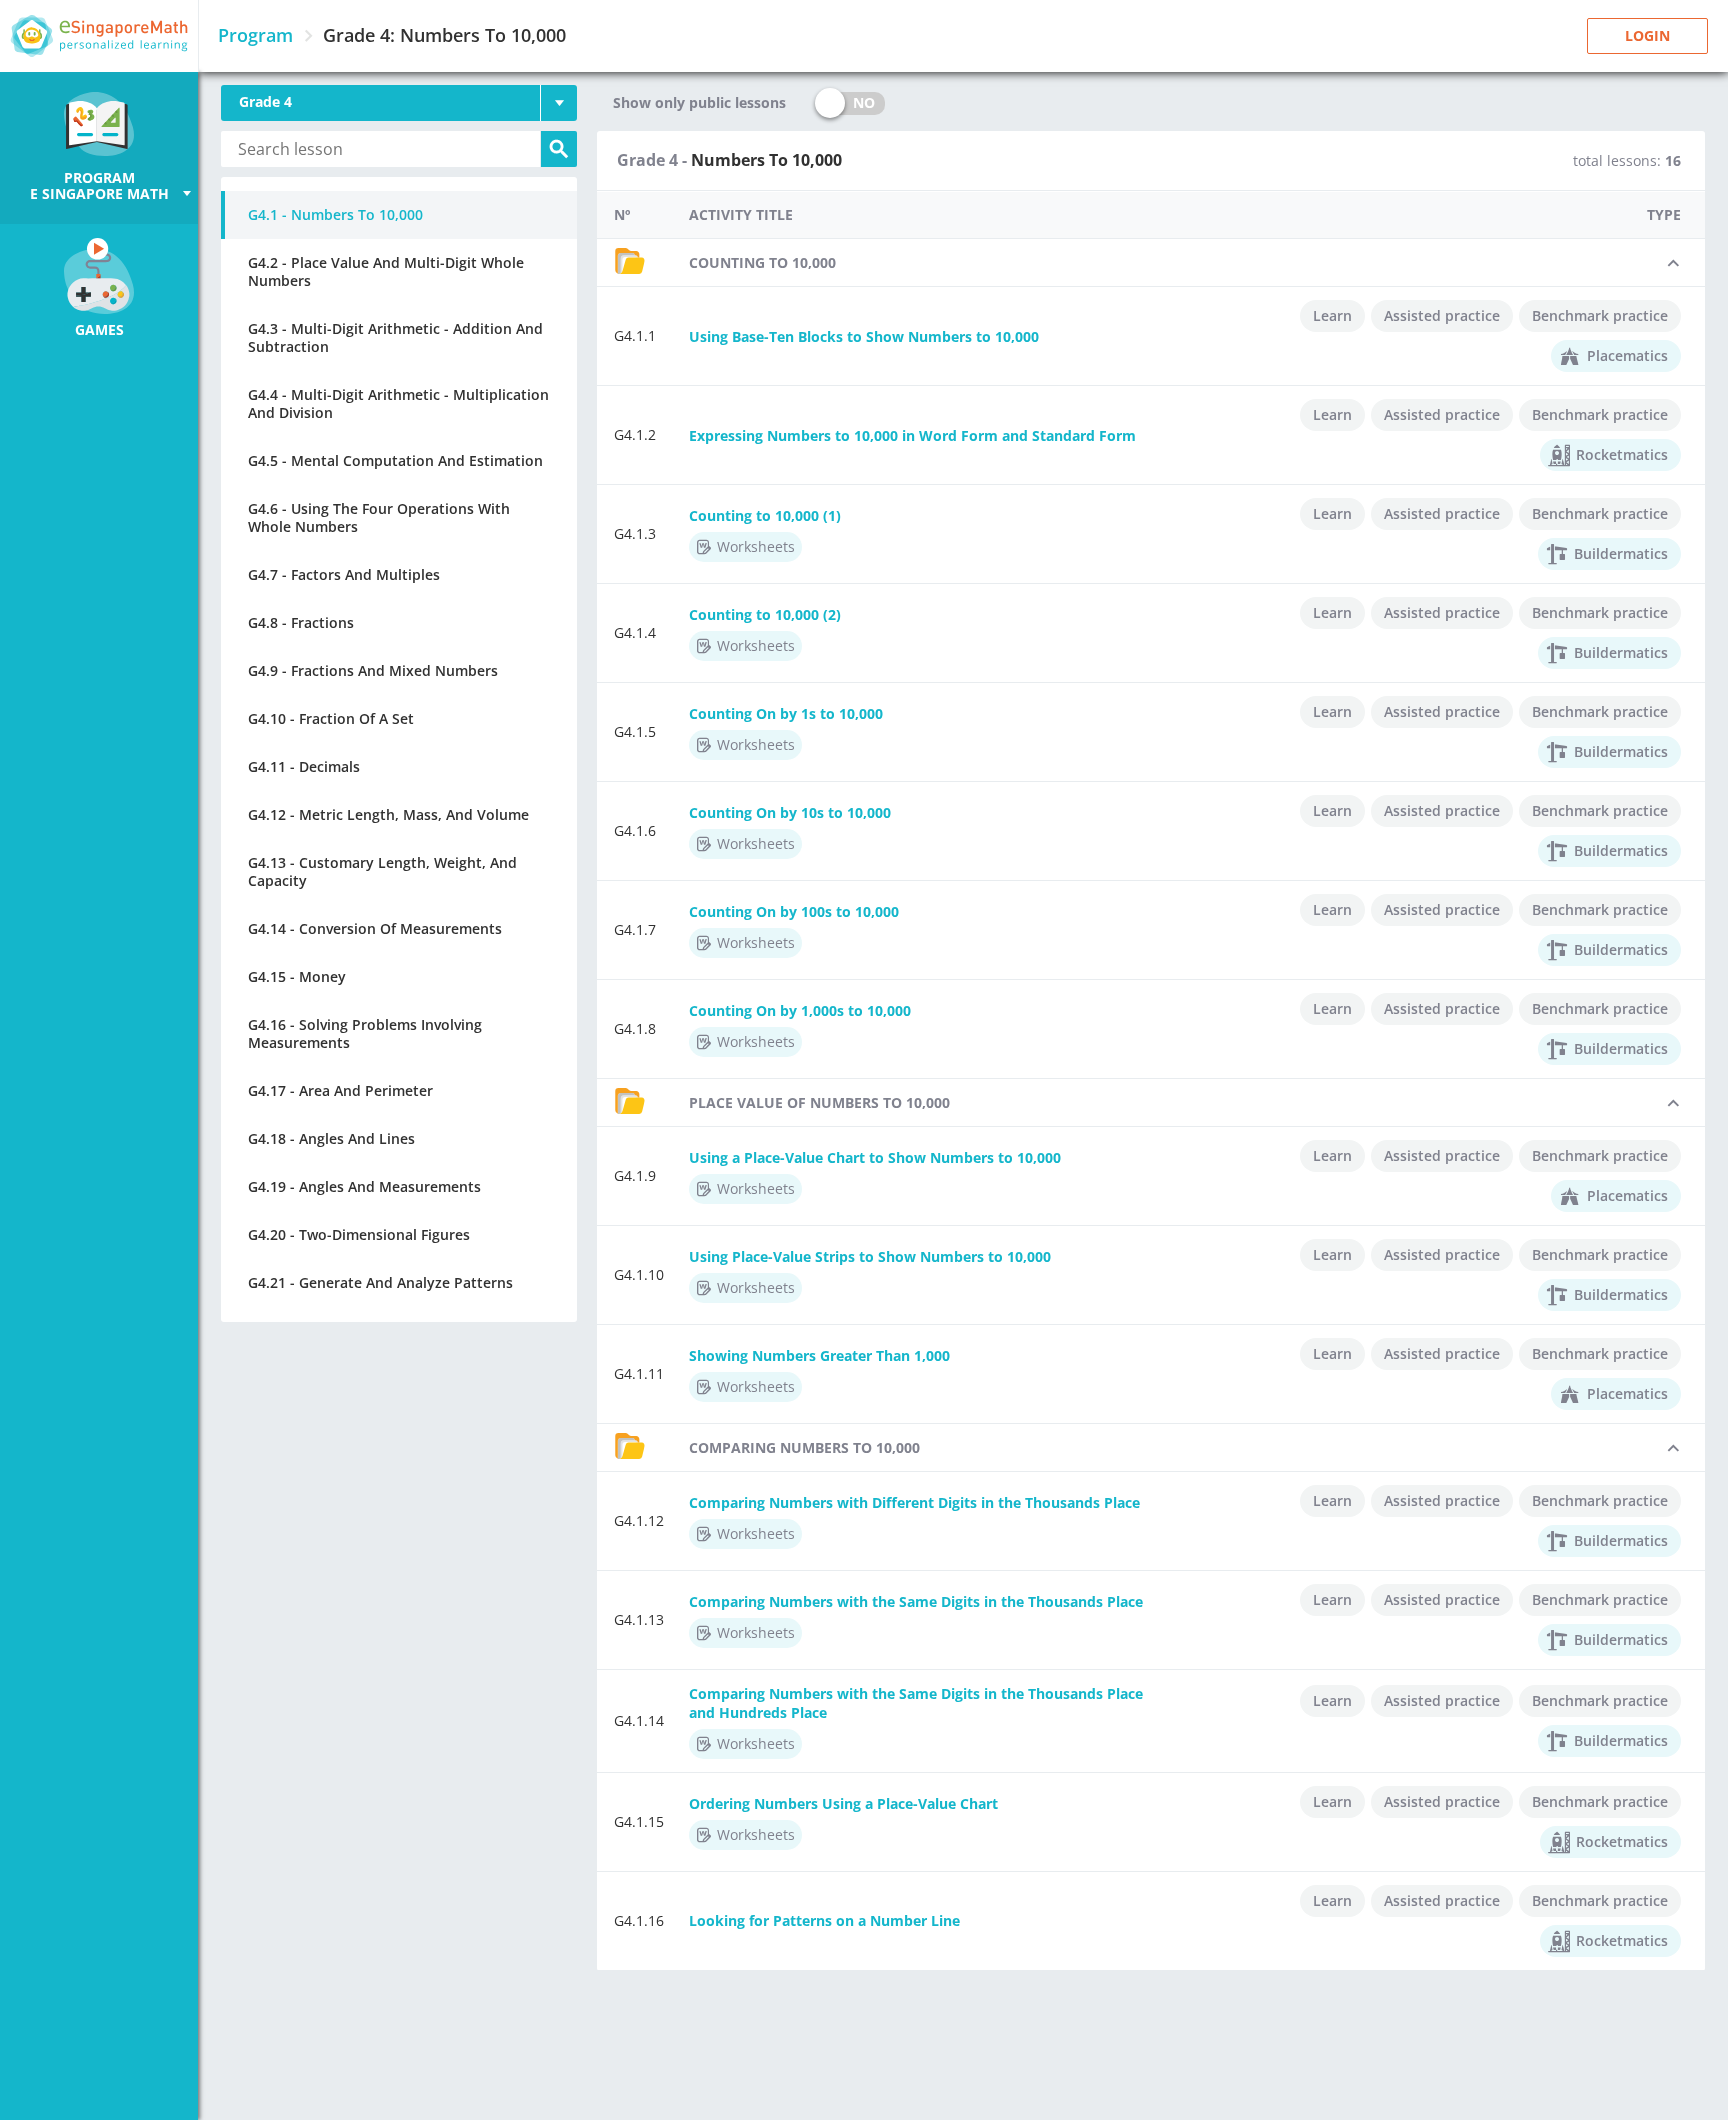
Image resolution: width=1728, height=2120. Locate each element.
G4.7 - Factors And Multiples (344, 574)
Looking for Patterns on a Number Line (824, 1920)
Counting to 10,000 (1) (765, 515)
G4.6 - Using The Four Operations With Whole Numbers (379, 517)
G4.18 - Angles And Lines (331, 1138)
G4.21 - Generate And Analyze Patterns (380, 1282)
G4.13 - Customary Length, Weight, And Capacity (382, 871)
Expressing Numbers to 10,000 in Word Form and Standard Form (912, 435)
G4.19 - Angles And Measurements (364, 1186)
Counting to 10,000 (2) (765, 614)
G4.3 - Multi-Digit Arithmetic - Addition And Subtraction (395, 337)
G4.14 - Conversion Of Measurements (375, 928)
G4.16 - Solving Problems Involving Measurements (365, 1033)
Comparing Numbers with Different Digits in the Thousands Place (914, 1502)
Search (559, 149)
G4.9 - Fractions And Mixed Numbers (373, 670)
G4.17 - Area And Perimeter (340, 1090)
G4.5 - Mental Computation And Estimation (395, 460)
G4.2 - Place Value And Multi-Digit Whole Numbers (386, 271)
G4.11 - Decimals (304, 766)
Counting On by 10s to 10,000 (790, 812)
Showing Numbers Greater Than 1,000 (819, 1355)
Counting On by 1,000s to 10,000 (800, 1010)
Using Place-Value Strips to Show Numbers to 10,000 (870, 1256)
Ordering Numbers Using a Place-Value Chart (843, 1803)
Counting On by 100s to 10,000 (794, 911)
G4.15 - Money (297, 976)
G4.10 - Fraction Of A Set (331, 718)
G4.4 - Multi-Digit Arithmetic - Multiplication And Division (398, 403)
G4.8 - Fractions (301, 622)
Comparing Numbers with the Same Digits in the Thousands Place (916, 1601)
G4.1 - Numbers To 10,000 (335, 214)
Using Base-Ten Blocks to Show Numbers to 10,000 (864, 336)
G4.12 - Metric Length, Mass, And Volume (388, 814)
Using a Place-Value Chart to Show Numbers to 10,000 (875, 1157)
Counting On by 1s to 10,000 (786, 713)
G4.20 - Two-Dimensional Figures (359, 1234)
